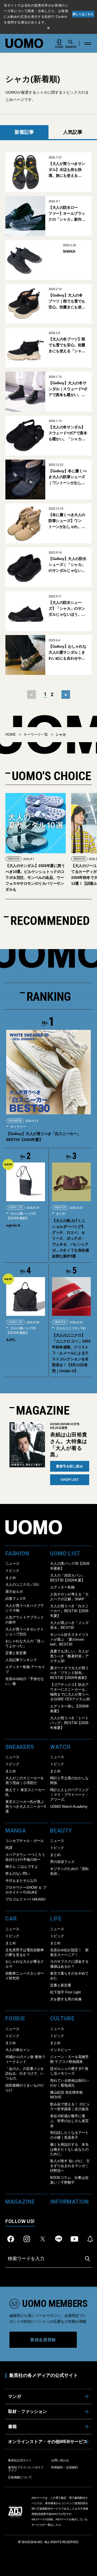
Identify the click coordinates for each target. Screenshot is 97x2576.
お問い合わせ (60, 2460)
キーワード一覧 (36, 734)
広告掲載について (20, 2477)
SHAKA (69, 251)
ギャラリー (18, 1127)
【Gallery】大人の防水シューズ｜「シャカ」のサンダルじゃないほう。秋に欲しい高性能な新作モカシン (67, 565)
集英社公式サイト (20, 2460)
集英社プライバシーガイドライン (26, 2469)
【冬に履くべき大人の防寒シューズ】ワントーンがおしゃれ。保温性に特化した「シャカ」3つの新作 (67, 521)
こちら (57, 2525)
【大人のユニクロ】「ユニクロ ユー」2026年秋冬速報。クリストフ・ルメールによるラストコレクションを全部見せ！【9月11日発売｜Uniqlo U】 (71, 1353)
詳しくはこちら (83, 14)
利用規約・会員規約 (65, 2467)
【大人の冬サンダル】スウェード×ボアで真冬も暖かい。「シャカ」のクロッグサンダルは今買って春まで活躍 (68, 433)
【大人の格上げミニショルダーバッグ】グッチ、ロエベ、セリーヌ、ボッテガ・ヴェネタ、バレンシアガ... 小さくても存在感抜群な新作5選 (70, 1238)
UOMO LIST (15, 1208)
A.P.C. (11, 1340)
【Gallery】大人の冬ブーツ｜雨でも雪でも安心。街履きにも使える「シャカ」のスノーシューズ (67, 302)
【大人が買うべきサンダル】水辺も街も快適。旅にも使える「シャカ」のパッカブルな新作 (67, 170)
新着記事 (24, 132)
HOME (11, 734)
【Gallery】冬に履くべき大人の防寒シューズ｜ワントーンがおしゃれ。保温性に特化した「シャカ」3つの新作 (67, 477)
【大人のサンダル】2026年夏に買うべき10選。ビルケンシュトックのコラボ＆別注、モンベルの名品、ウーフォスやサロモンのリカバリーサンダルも (35, 878)
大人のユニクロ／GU (70, 1328)
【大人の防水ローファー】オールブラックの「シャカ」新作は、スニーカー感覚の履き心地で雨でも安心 (67, 214)
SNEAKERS (15, 1121)
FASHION (13, 859)
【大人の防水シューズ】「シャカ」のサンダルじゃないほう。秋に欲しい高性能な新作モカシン (67, 609)
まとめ (60, 1214)
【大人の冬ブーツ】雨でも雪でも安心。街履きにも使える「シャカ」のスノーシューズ (67, 345)
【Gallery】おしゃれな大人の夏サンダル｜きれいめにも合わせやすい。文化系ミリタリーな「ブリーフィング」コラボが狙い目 (67, 653)
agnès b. (14, 1225)
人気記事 (73, 132)
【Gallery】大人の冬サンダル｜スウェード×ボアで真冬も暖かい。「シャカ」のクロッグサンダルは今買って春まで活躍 (68, 389)
